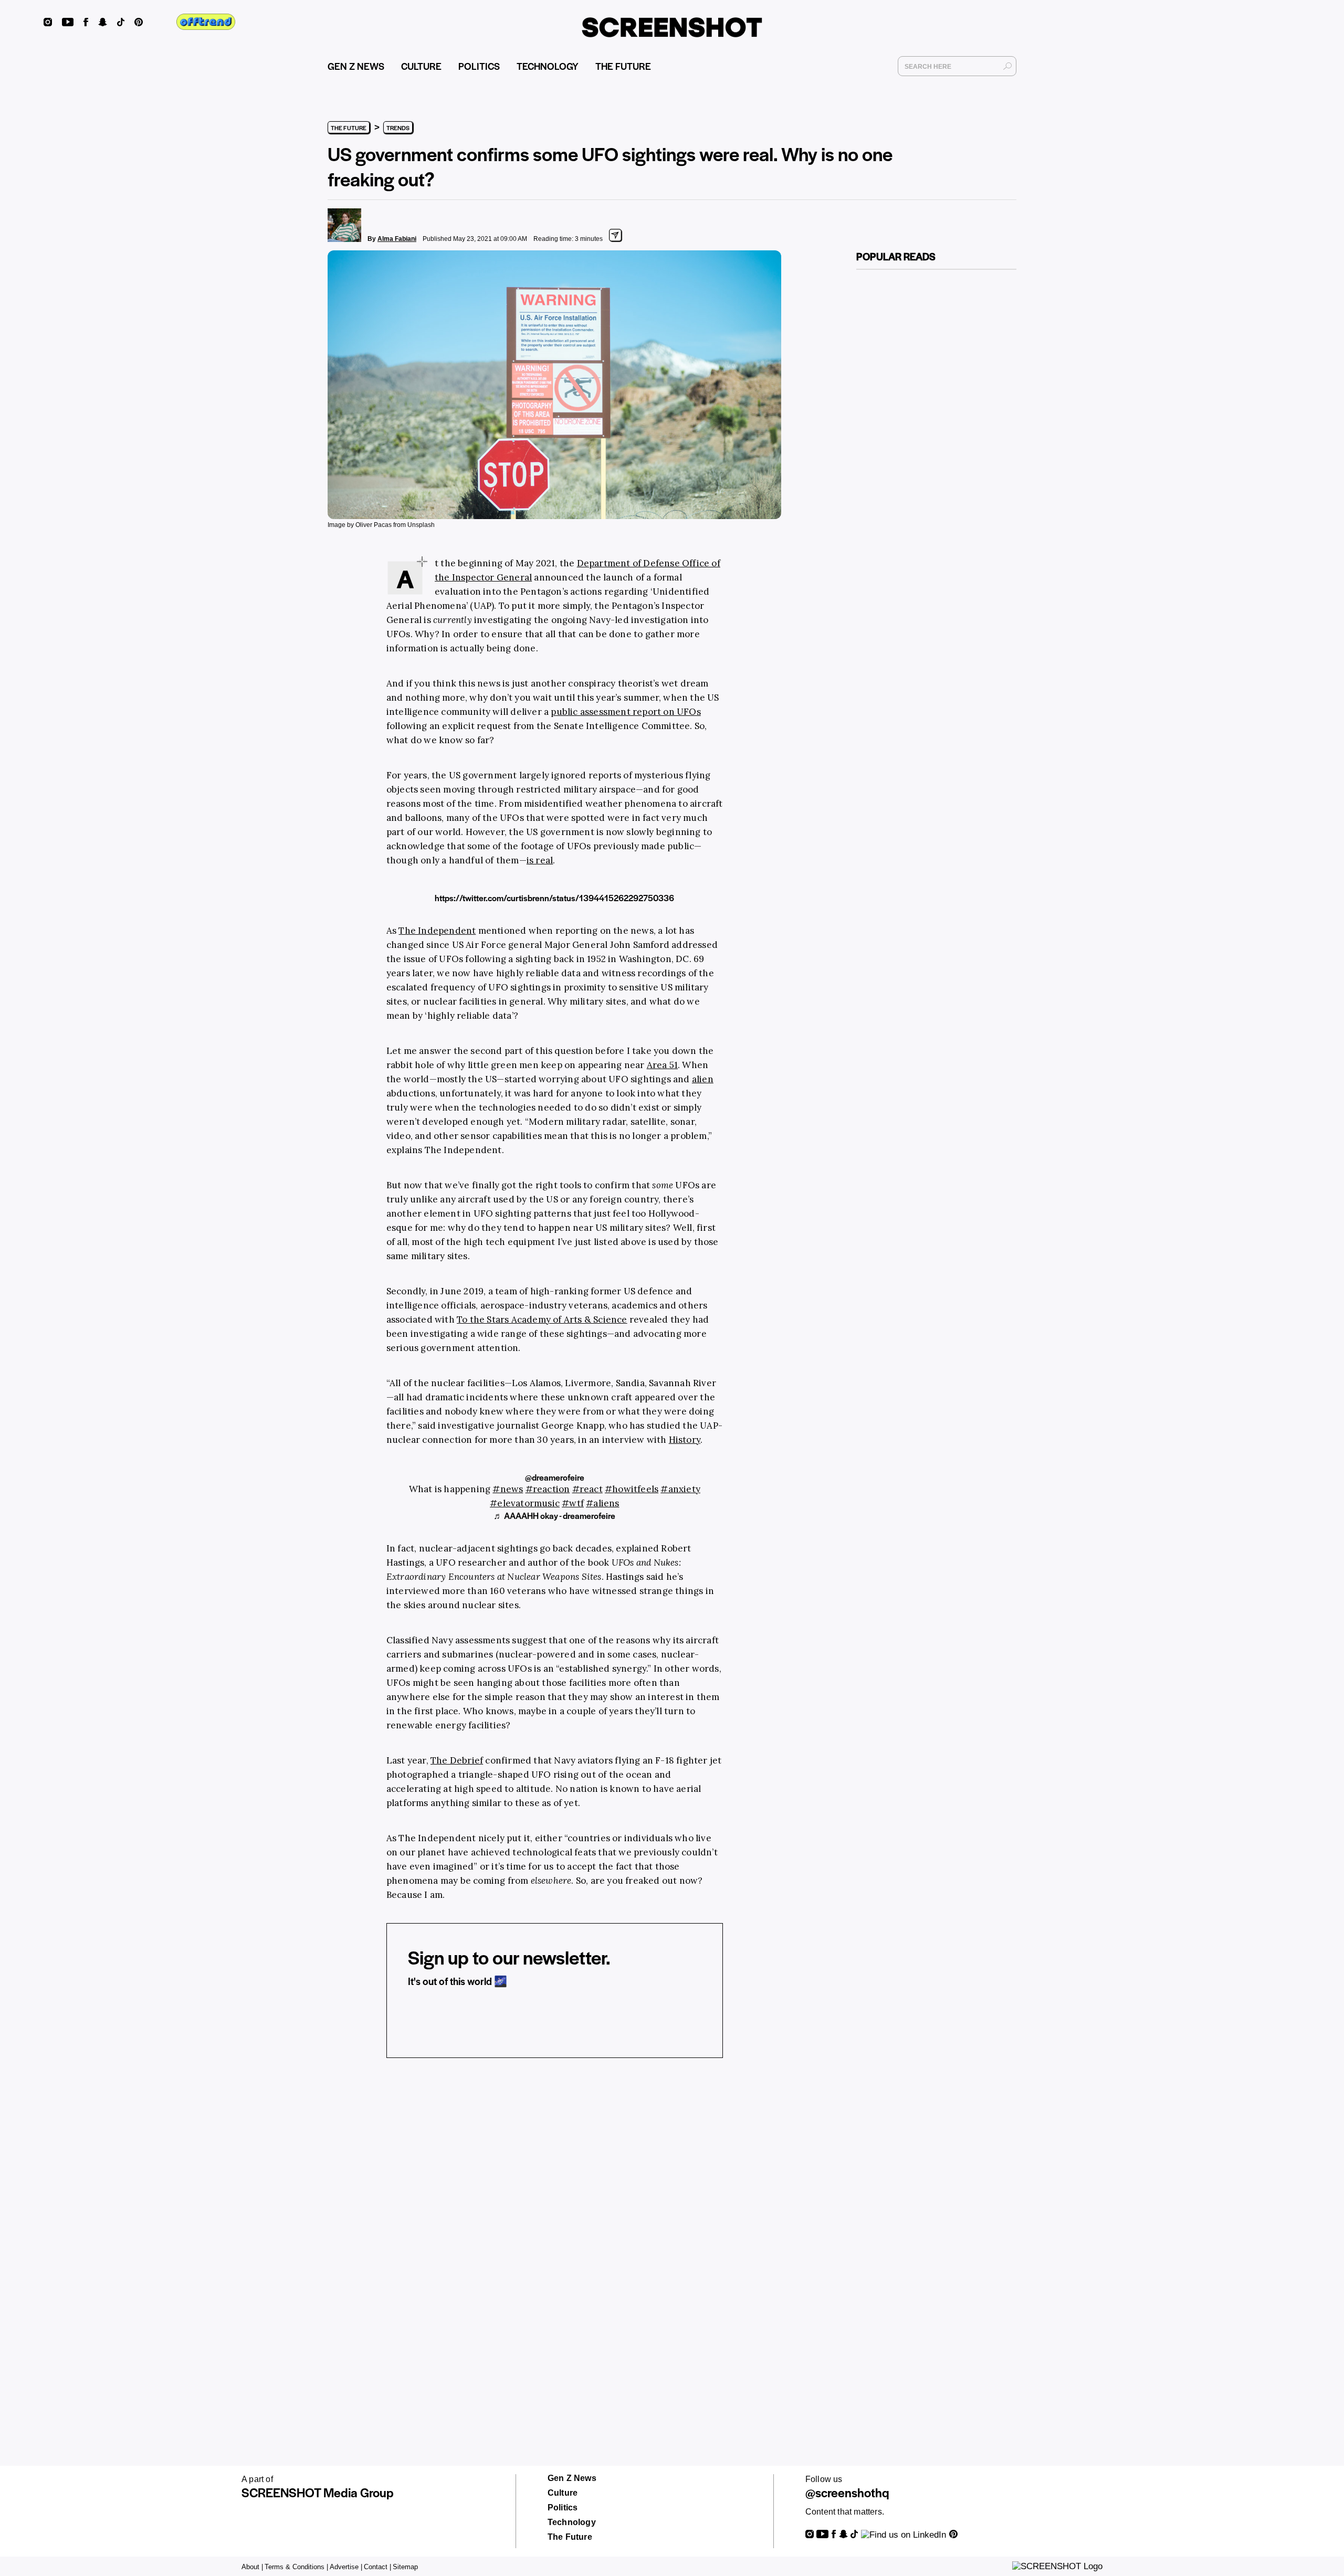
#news (508, 1489)
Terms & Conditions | (296, 2567)
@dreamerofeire (555, 1477)
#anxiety (680, 1489)
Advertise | (346, 2567)
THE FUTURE (623, 66)
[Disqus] (555, 2229)
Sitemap (405, 2567)
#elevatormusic (525, 1503)
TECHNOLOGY (548, 66)
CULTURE (421, 66)
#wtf (573, 1503)
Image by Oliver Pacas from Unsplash (381, 525)
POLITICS (479, 66)
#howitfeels (632, 1489)
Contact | (377, 2567)
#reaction (548, 1489)
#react (587, 1489)
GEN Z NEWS (356, 66)
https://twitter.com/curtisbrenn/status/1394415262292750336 (554, 898)
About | (252, 2567)
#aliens (602, 1503)
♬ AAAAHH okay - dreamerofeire (554, 1516)
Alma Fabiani (397, 239)
